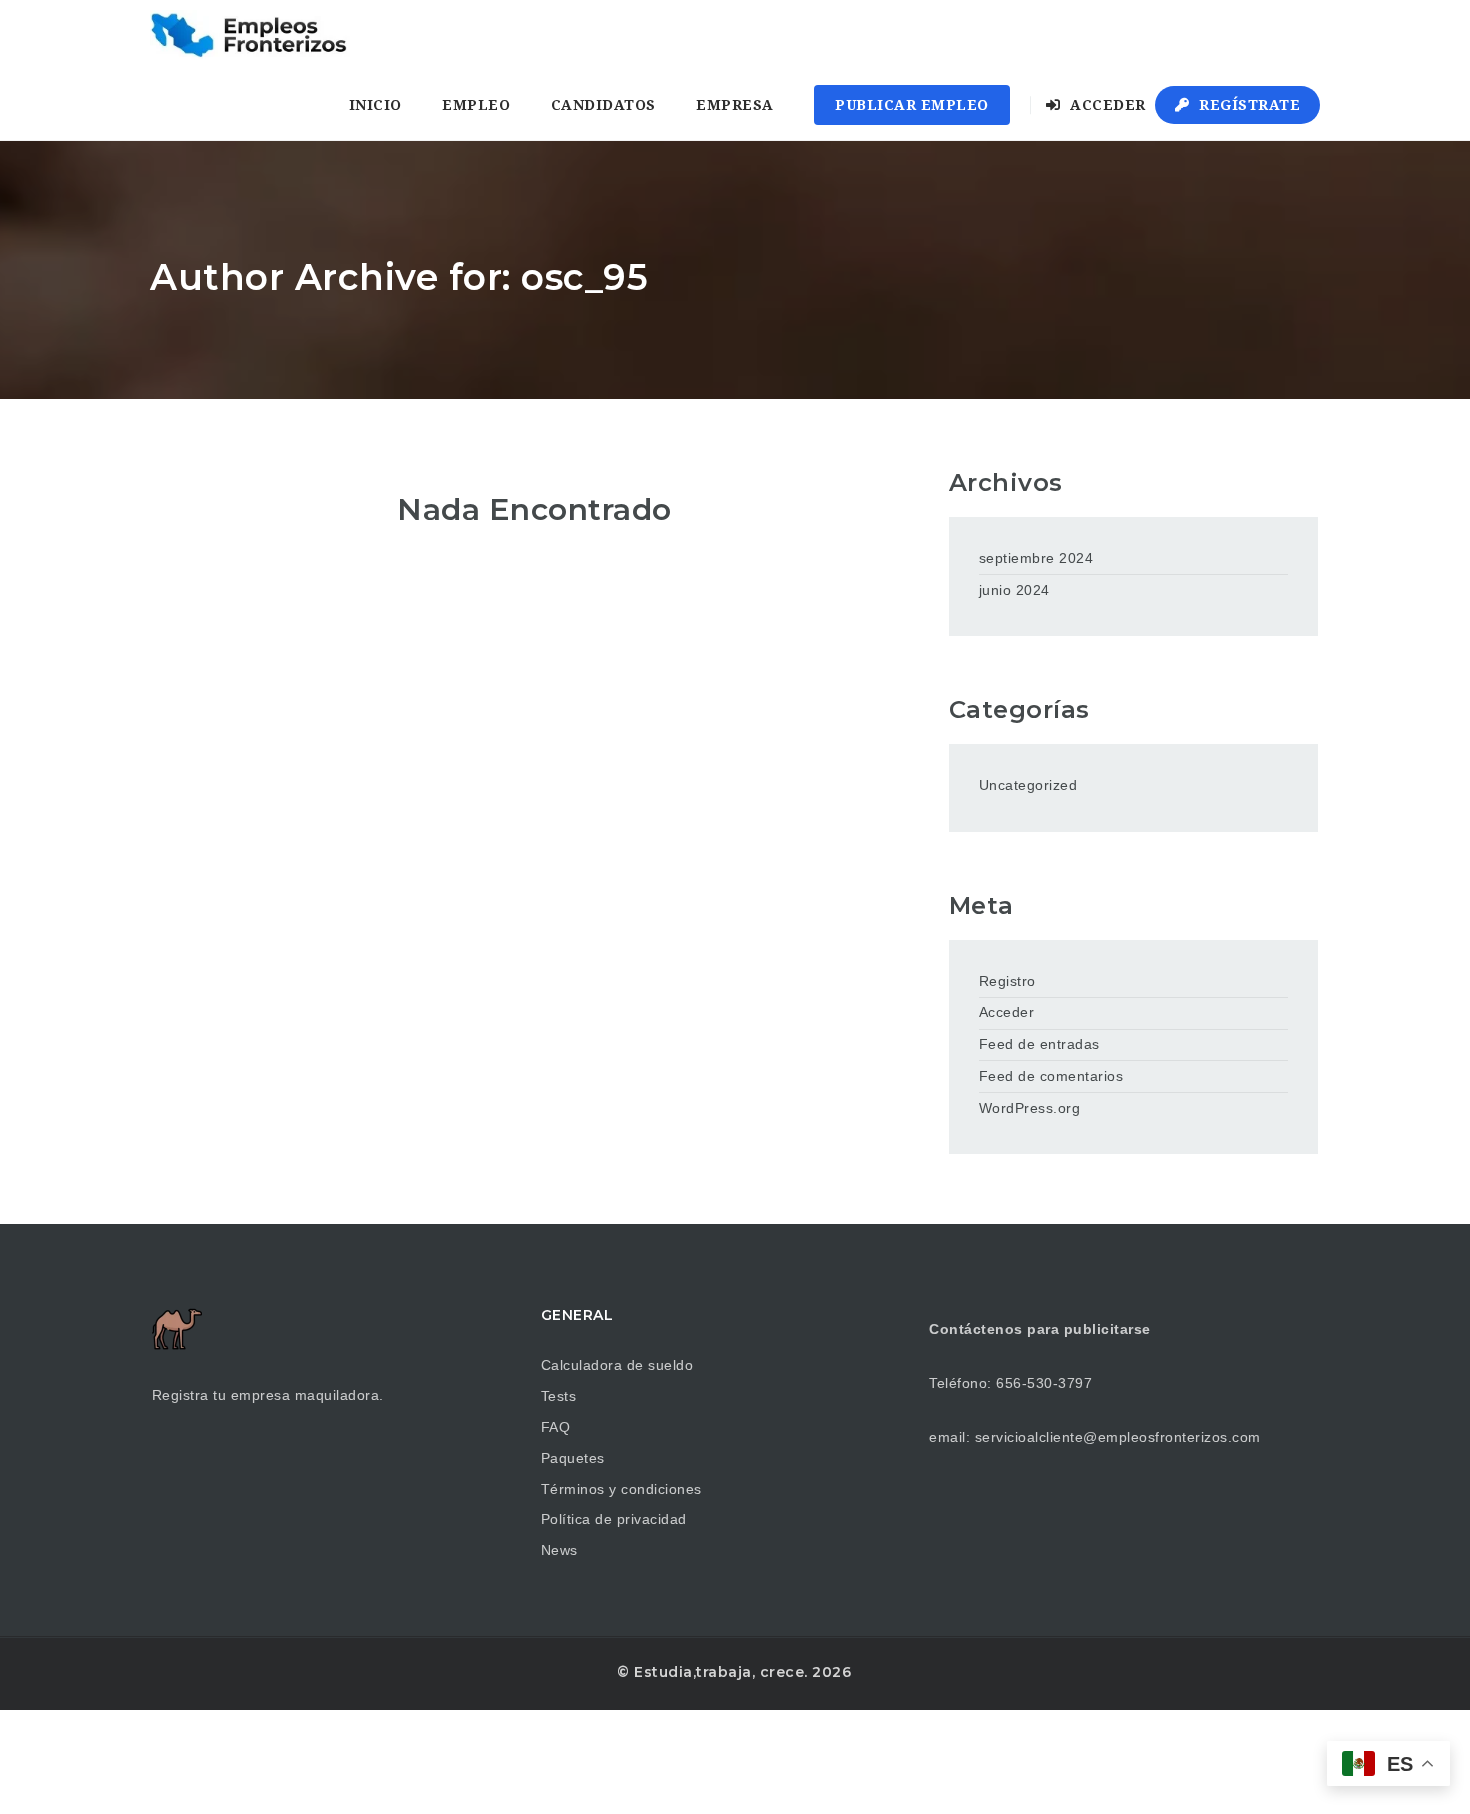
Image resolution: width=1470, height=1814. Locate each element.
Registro (1007, 981)
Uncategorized (1028, 785)
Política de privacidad (614, 1519)
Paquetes (573, 1458)
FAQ (556, 1427)
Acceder (1106, 105)
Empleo (476, 105)
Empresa (735, 105)
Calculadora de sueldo (617, 1365)
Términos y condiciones (621, 1489)
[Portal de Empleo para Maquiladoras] (251, 35)
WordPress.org (1030, 1108)
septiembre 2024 (1036, 558)
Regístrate (1248, 105)
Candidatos (603, 105)
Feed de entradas (1039, 1044)
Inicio (375, 105)
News (559, 1550)
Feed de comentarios (1051, 1076)
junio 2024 (1014, 590)
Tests (559, 1396)
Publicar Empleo (912, 105)
